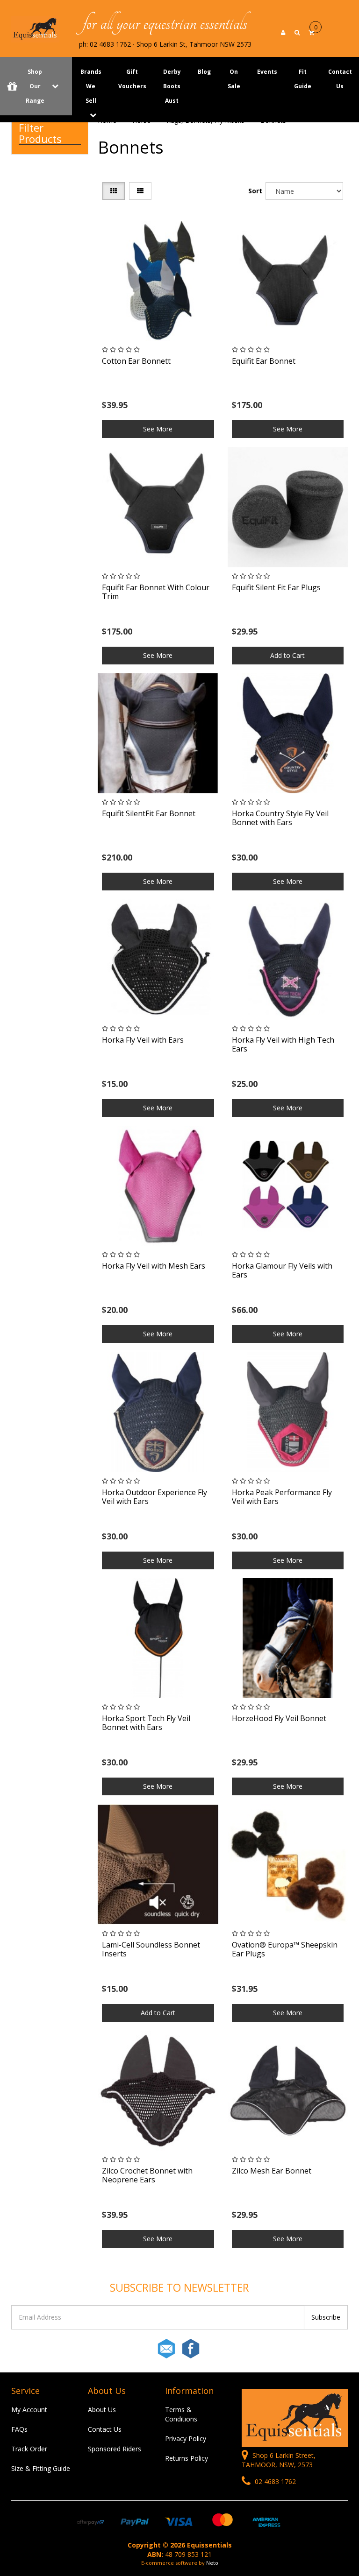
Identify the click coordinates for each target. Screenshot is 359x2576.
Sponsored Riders (115, 2449)
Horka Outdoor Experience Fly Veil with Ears (154, 1497)
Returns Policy (187, 2458)
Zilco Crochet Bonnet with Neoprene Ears (147, 2175)
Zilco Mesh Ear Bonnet (272, 2171)
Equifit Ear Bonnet (264, 361)
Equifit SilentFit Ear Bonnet (149, 813)
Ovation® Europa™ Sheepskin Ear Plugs (285, 1949)
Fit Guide (303, 79)
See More (158, 429)
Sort (255, 191)
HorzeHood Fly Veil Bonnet (279, 1718)
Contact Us (105, 2429)
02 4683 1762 (274, 2481)
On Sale (234, 79)
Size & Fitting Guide (41, 2468)
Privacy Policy (186, 2438)
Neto (212, 2563)
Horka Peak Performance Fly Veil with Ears (282, 1497)
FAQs (19, 2429)
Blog (204, 72)
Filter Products (40, 133)
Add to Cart (287, 655)
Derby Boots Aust (172, 86)
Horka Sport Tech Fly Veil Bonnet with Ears (146, 1723)
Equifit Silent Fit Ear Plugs (276, 587)
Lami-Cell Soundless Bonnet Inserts (151, 1949)
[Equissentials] (35, 28)
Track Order (29, 2449)
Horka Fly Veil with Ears (143, 1040)
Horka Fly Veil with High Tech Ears (283, 1044)
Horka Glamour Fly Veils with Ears (282, 1270)
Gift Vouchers (132, 79)
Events (267, 72)
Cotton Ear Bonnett (136, 361)
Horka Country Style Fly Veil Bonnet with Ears (280, 818)
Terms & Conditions (181, 2414)
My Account (29, 2410)
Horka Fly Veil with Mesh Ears (154, 1266)
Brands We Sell (91, 86)
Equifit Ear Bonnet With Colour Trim (156, 592)
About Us (102, 2410)
